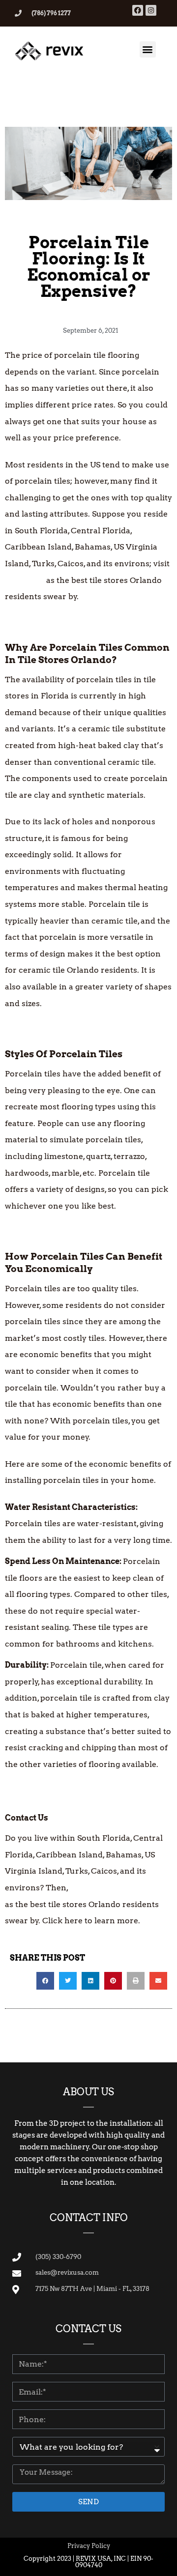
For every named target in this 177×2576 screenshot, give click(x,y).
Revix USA (25, 580)
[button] (148, 49)
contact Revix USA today (117, 1888)
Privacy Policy (89, 2546)
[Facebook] (138, 10)
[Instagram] (151, 10)
